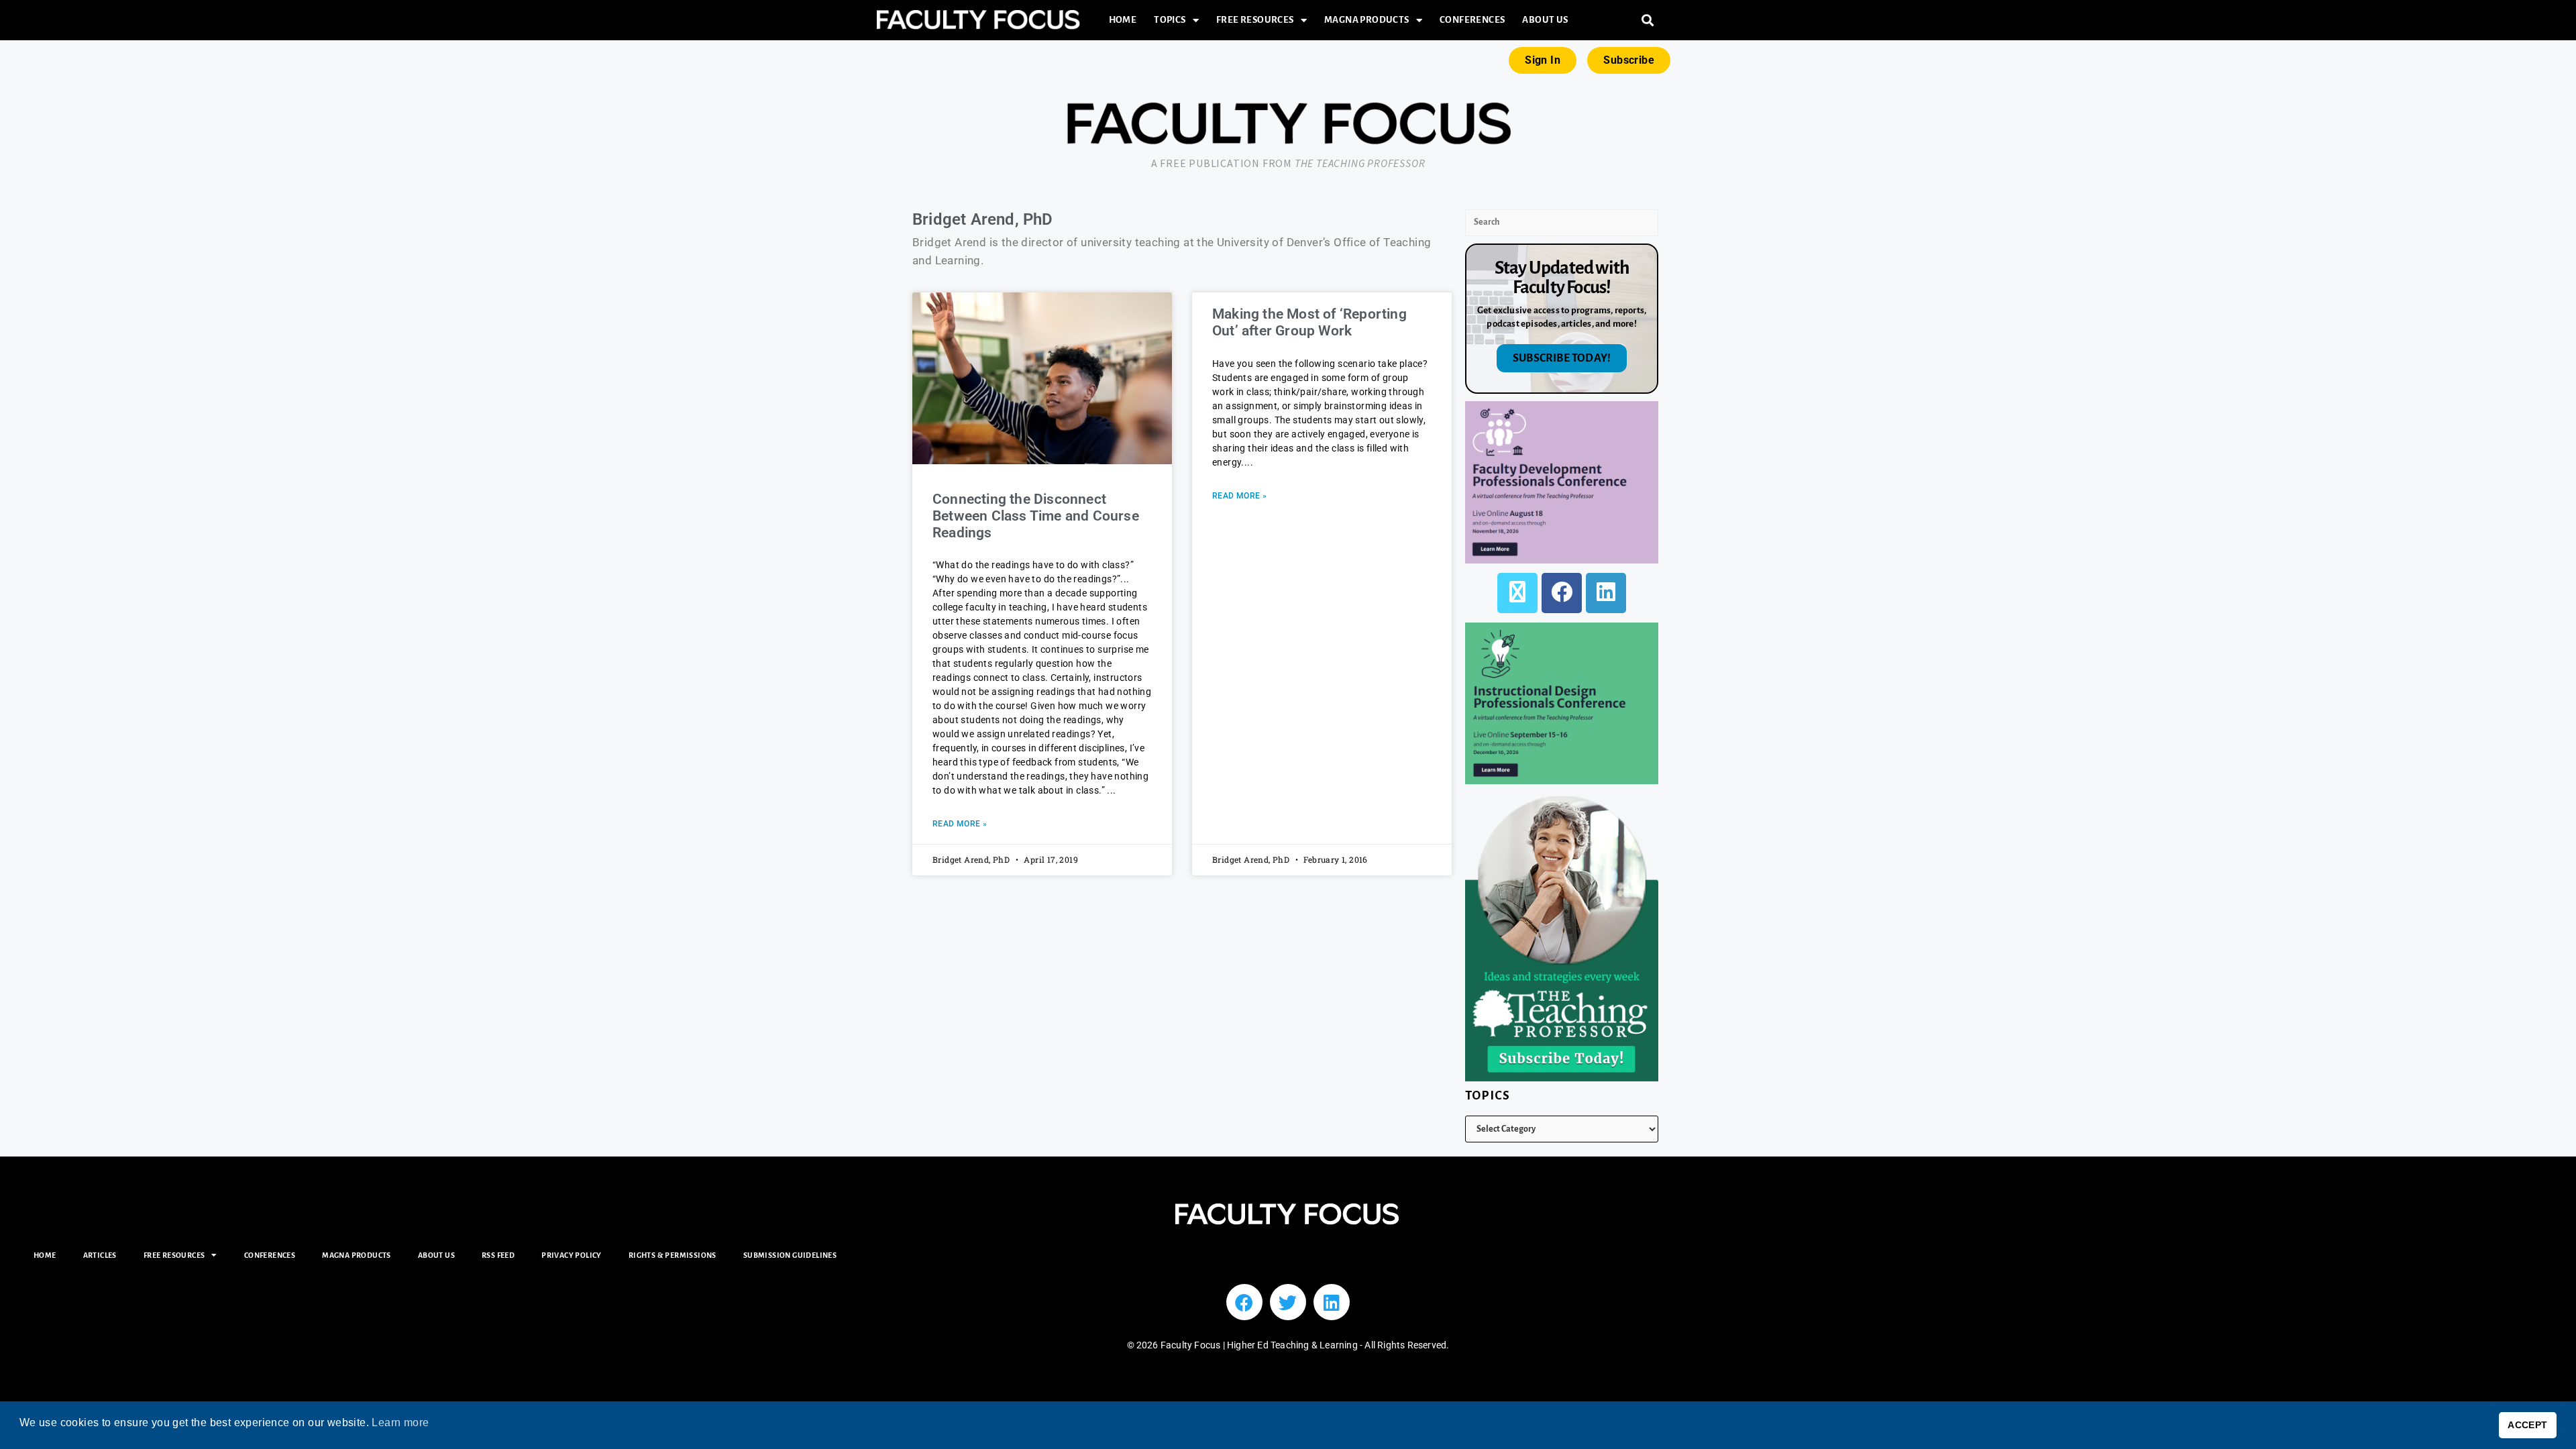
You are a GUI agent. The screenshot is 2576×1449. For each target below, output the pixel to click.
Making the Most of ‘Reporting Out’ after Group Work (1309, 322)
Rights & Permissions (673, 1255)
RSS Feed (498, 1255)
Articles (100, 1255)
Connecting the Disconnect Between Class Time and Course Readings (1036, 516)
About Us (1545, 20)
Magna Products (1367, 20)
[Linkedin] (1332, 1302)
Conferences (1472, 20)
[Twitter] (1288, 1302)
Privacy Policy (572, 1255)
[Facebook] (1562, 593)
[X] (1517, 593)
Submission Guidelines (790, 1255)
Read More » (960, 824)
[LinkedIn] (1606, 593)
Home (1123, 20)
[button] (1648, 20)
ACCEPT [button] (2527, 1425)
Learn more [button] (400, 1423)
